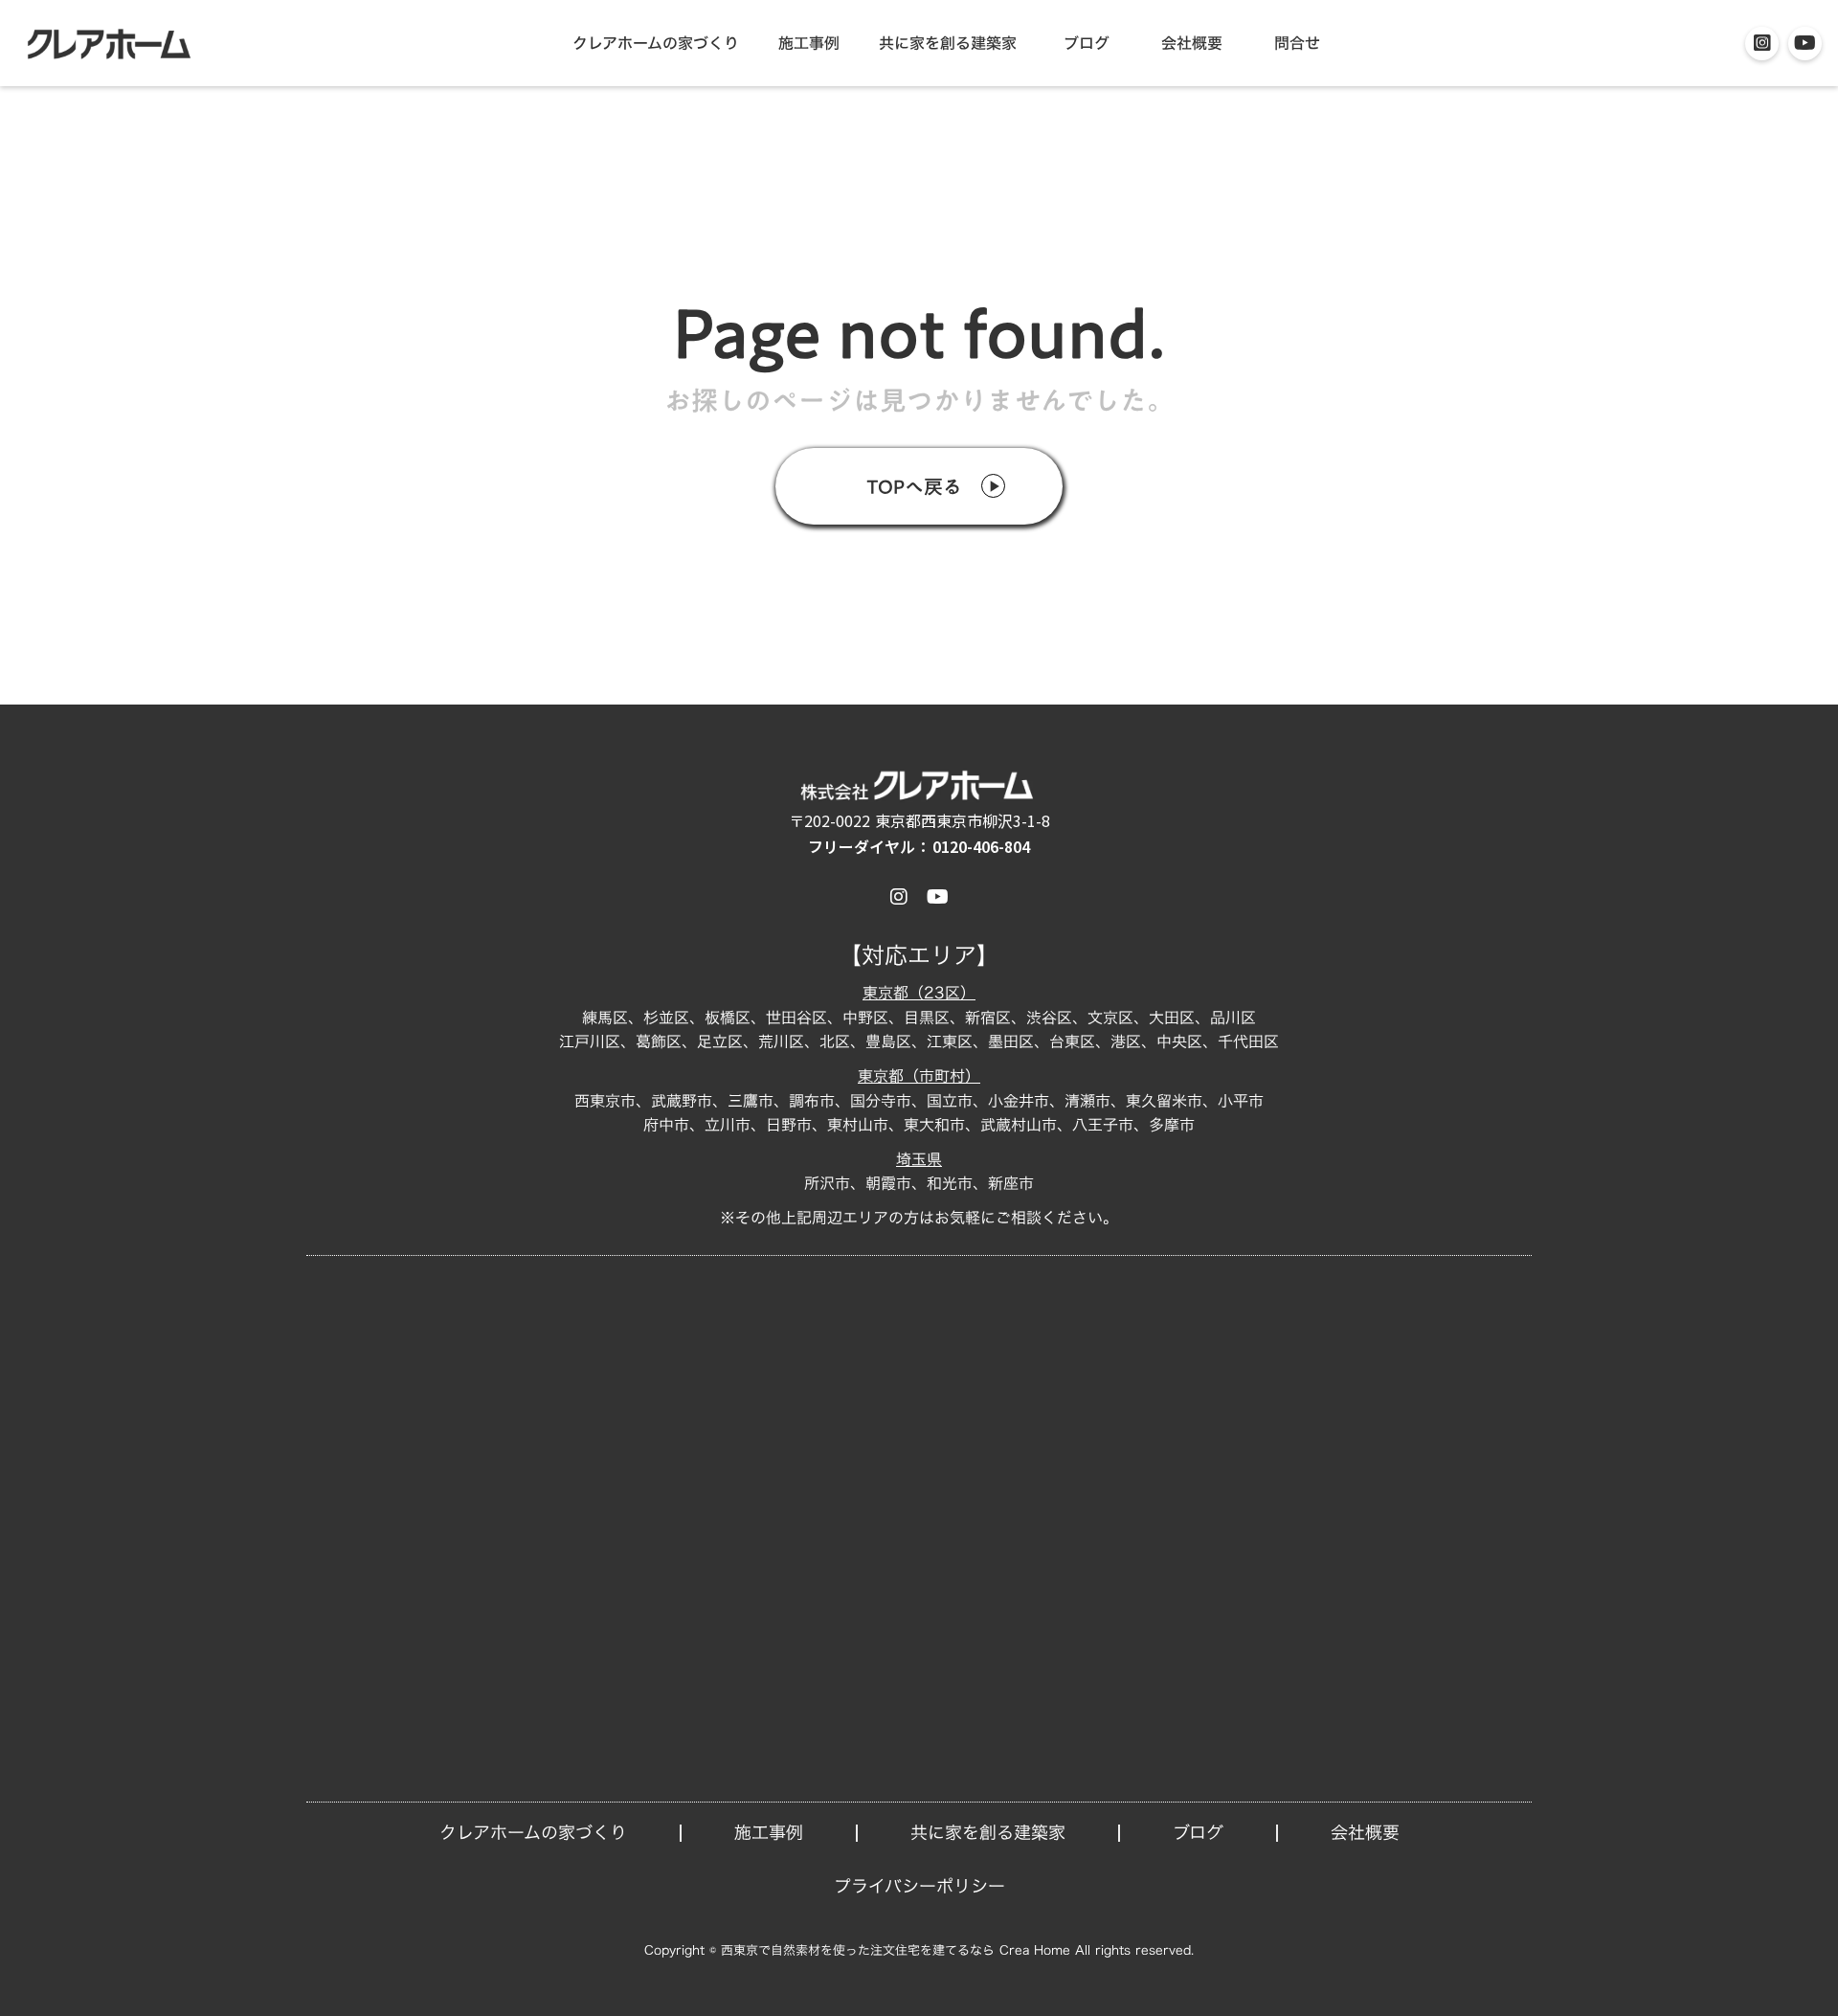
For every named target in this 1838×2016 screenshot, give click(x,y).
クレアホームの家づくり (656, 43)
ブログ (1087, 43)
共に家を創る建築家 (948, 43)
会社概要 (1192, 43)
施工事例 (809, 43)
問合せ (1297, 43)
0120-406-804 (981, 847)
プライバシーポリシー (919, 1886)
